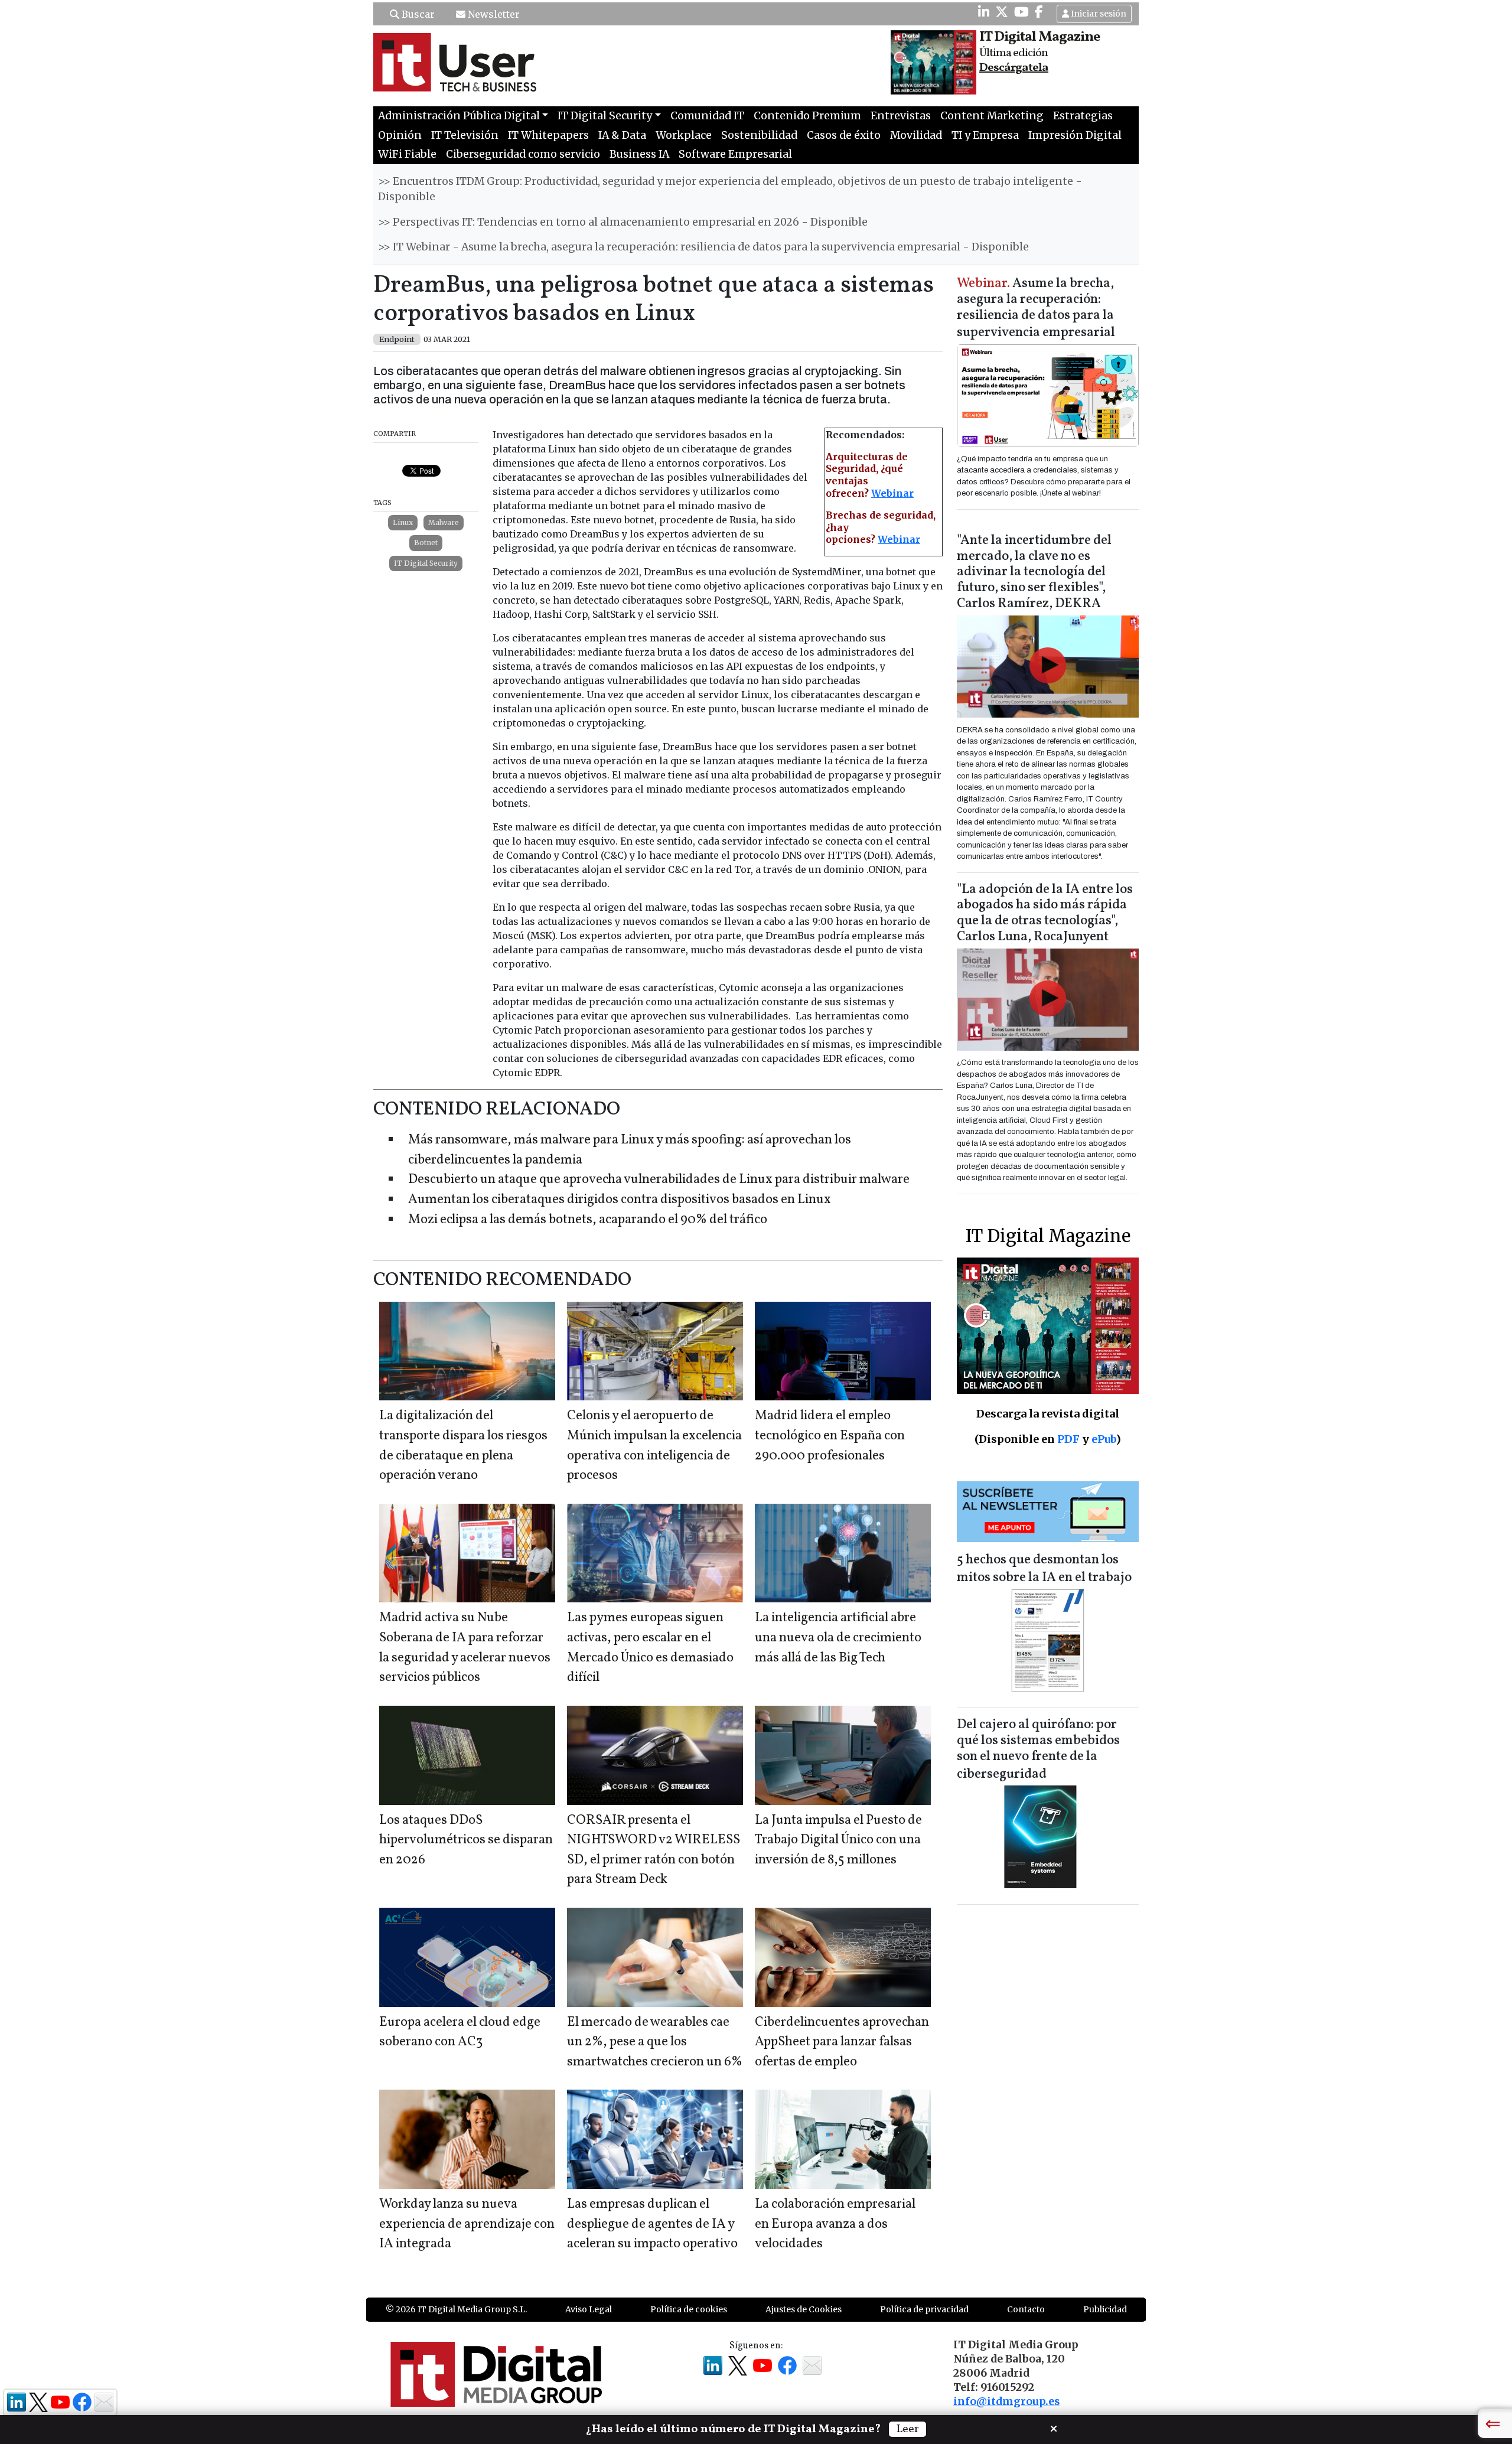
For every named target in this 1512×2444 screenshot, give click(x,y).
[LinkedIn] (984, 12)
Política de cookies (689, 2309)
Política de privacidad (924, 2309)
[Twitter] (1002, 12)
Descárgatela (1014, 68)
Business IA (639, 154)
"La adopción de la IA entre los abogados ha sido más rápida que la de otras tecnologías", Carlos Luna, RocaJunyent (1045, 914)
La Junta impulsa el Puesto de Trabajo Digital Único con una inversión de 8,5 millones (838, 1840)
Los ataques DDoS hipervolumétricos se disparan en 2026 (466, 1840)
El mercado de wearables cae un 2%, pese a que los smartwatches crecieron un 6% (655, 2042)
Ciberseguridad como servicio (523, 154)
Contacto (1026, 2309)
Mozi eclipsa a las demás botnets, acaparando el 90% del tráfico (588, 1220)
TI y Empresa (985, 135)
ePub (1104, 1439)
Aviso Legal (589, 2309)
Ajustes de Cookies (804, 2309)
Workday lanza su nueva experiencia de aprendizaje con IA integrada (467, 2224)
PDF (1068, 1439)
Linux (403, 522)
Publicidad (1105, 2309)
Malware (444, 522)
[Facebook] (1039, 12)
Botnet (426, 542)
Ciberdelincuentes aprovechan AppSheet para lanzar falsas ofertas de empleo (842, 2042)
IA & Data (622, 135)
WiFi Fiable (407, 154)
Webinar (892, 493)
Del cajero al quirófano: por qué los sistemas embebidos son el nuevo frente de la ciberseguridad (1038, 1750)
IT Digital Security (426, 563)
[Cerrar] (1054, 2427)
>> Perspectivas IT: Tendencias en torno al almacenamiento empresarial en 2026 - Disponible (623, 222)
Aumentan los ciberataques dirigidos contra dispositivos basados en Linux (620, 1200)
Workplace (684, 135)
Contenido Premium (807, 116)
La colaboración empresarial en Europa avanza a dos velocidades (835, 2224)
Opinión (400, 135)
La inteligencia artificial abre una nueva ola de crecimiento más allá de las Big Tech (838, 1638)
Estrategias (1083, 116)
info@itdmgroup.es (1006, 2401)
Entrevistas (901, 116)
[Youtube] (1021, 12)
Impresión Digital (1075, 135)
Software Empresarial (735, 154)
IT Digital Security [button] (605, 116)
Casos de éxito (844, 135)
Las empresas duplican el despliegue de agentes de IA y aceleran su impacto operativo (652, 2224)
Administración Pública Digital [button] (459, 116)
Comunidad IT (707, 116)
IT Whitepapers (548, 135)
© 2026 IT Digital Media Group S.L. (456, 2309)
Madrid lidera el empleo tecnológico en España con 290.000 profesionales (830, 1436)
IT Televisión (465, 135)
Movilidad (916, 135)
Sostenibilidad (759, 135)
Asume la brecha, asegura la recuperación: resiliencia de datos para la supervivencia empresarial (1036, 309)
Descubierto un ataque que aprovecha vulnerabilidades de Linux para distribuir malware (659, 1180)
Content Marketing (992, 116)
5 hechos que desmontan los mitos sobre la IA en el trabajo (1044, 1569)
